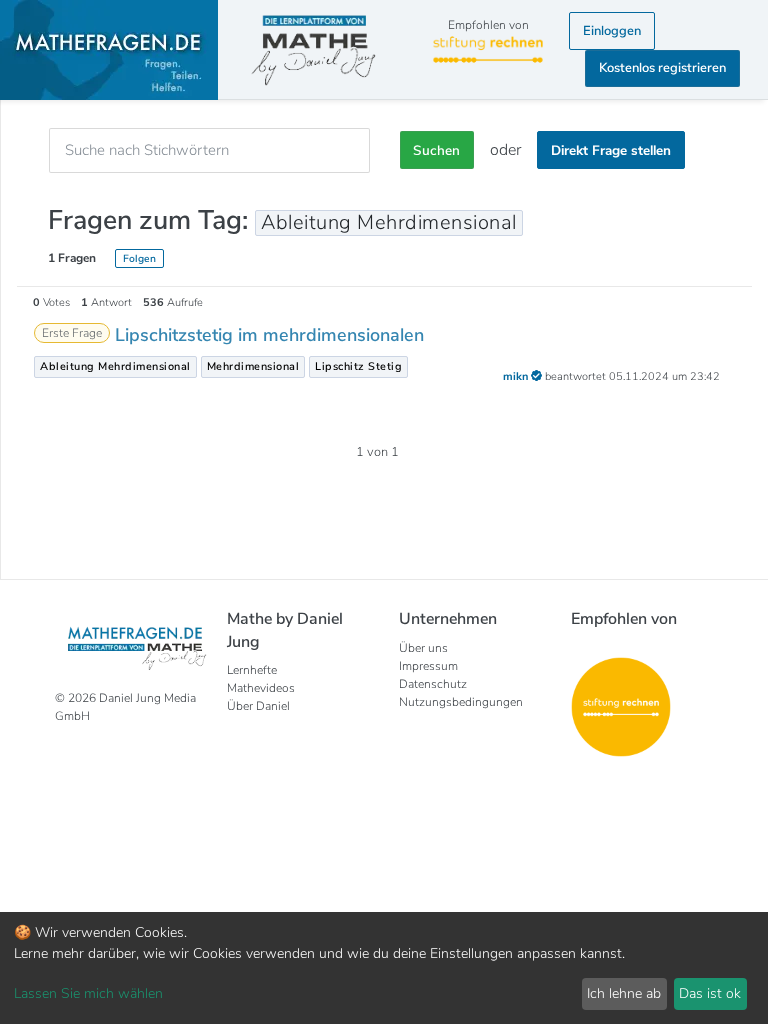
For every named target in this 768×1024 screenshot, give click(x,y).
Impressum (428, 666)
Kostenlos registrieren (662, 68)
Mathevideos (261, 688)
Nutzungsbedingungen (461, 702)
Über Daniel (258, 706)
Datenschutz (433, 684)
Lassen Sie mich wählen (88, 993)
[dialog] (384, 968)
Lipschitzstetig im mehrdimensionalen (269, 335)
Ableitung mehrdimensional (115, 366)
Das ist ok (710, 993)
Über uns (423, 648)
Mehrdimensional (253, 366)
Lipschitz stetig (358, 366)
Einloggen (612, 31)
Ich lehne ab (624, 993)
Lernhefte (252, 670)
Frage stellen (611, 150)
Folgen (139, 258)
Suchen (436, 150)
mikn (517, 376)
